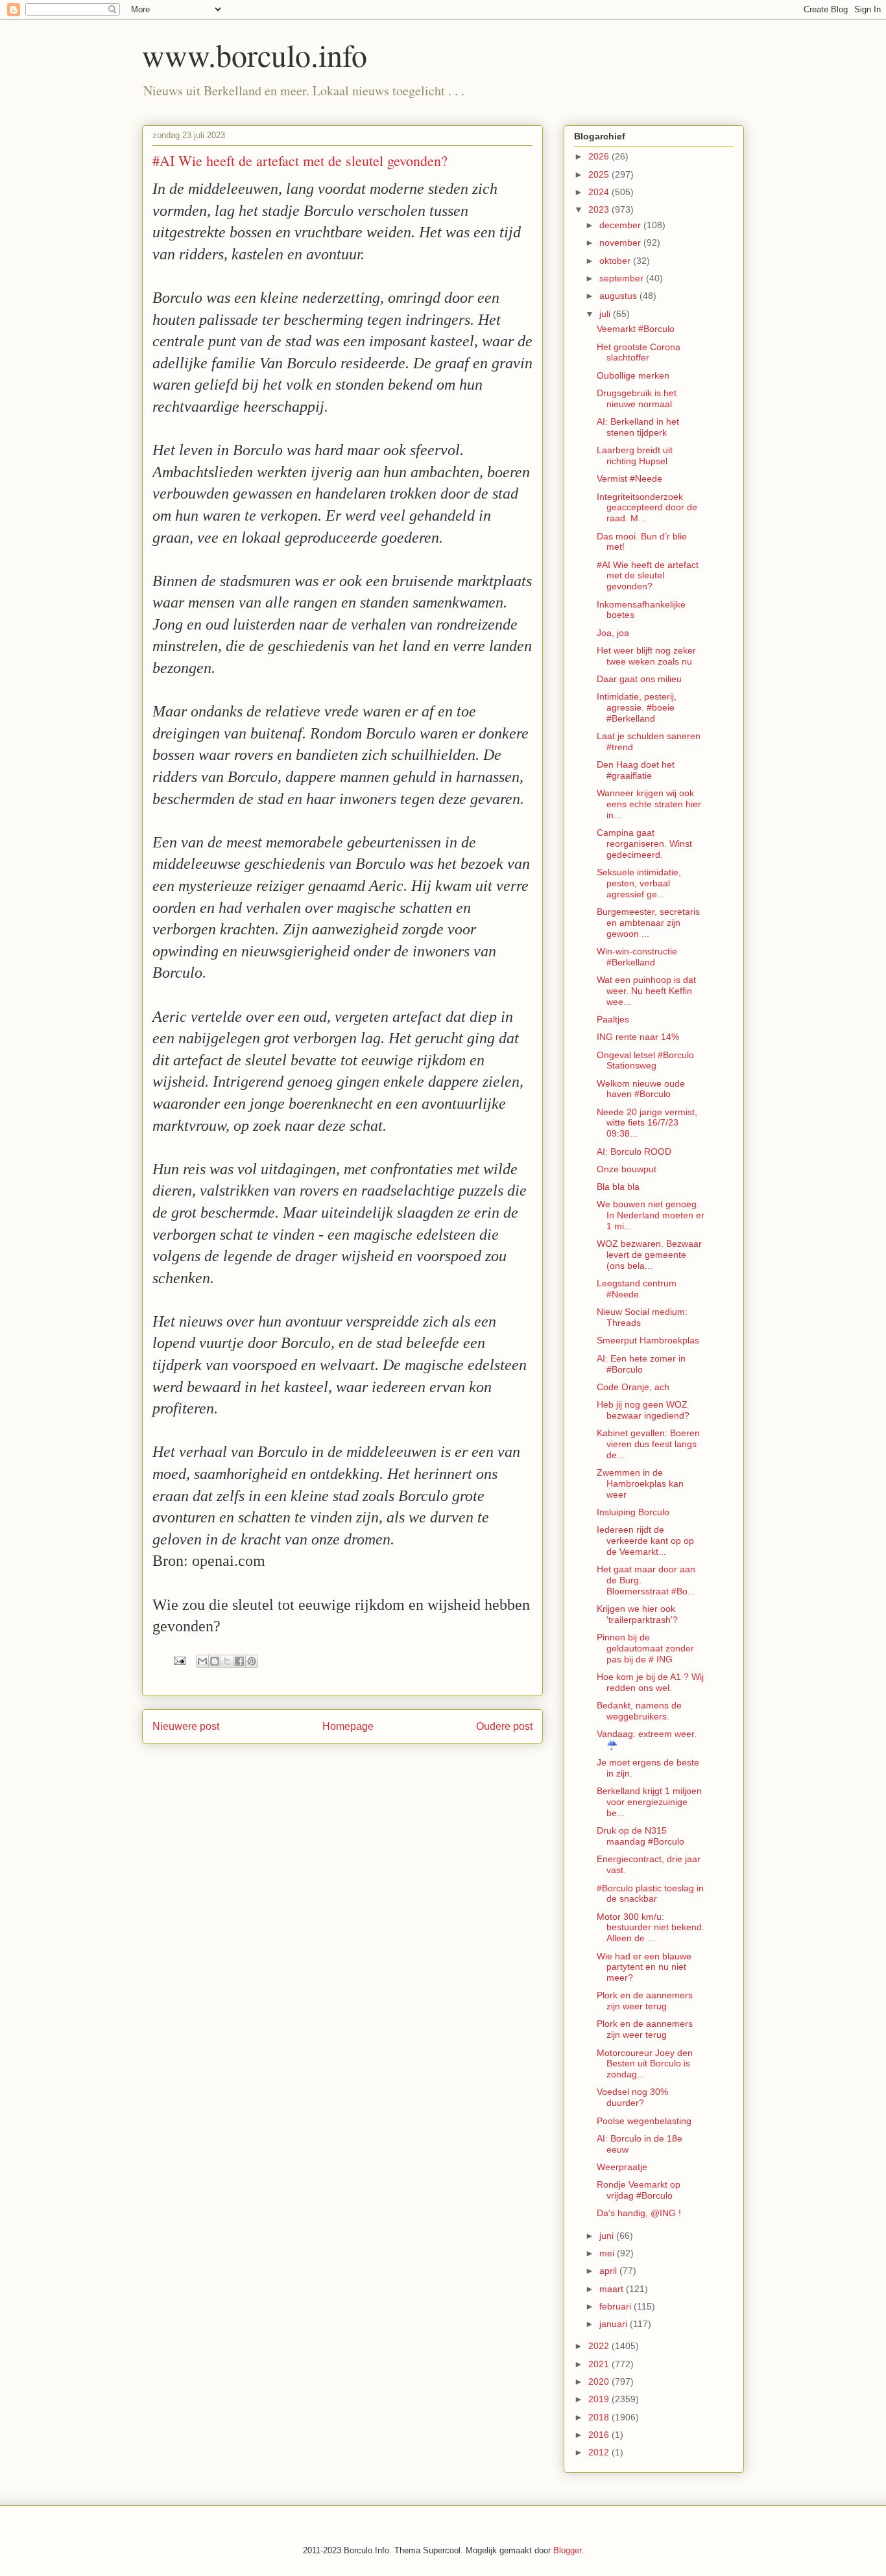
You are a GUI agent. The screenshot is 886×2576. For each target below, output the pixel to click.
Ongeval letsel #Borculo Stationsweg (645, 1060)
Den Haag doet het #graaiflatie (636, 770)
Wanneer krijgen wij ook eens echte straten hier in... (649, 804)
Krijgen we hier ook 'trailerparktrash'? (637, 1614)
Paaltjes (613, 1019)
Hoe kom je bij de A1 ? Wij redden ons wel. (650, 1682)
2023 (600, 209)
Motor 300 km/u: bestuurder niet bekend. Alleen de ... (651, 1928)
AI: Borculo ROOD (634, 1152)
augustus (619, 296)
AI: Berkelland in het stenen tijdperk (638, 427)
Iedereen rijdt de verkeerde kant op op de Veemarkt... (645, 1541)
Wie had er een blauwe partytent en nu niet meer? (644, 1967)
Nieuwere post (186, 1726)
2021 (600, 2364)
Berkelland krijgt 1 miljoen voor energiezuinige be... (649, 1802)
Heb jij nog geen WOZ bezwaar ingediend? (643, 1410)
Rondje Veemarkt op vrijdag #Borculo (639, 2190)
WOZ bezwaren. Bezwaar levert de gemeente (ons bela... (649, 1255)
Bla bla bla (618, 1187)
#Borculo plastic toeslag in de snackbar (650, 1894)
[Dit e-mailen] (202, 1661)
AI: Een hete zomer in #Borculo (641, 1364)
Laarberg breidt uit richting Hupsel (635, 455)
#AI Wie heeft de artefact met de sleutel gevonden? (648, 576)
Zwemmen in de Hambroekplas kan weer (640, 1483)
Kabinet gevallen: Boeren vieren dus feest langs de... (648, 1444)
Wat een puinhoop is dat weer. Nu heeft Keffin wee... (646, 991)
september (623, 278)
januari (615, 2324)
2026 (600, 156)
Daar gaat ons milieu (639, 679)
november (621, 242)
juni (608, 2236)
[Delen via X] (227, 1661)
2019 (600, 2399)
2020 (600, 2381)
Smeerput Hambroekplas (648, 1340)
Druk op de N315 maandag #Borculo (641, 1836)
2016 (600, 2435)
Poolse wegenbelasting (644, 2121)
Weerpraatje (622, 2167)
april (609, 2271)
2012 (600, 2452)
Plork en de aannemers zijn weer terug (645, 2001)
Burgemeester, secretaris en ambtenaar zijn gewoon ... (648, 923)
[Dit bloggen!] (215, 1661)
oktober (616, 261)
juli (606, 314)
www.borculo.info (255, 54)
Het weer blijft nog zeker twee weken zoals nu (646, 656)
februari (617, 2306)
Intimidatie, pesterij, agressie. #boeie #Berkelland (637, 707)
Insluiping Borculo (633, 1512)
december (621, 225)
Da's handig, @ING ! (639, 2213)
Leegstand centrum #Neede (637, 1289)
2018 (600, 2417)
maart (613, 2289)
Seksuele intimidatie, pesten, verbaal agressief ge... (639, 883)
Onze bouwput (627, 1169)
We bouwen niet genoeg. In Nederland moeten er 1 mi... (651, 1215)
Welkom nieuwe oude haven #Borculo (641, 1089)
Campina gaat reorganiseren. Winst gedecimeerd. (644, 844)
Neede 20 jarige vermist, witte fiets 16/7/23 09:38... (647, 1123)
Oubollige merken (633, 375)
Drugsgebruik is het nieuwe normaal (637, 398)
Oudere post (504, 1726)
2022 (600, 2346)
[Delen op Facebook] (239, 1661)
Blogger (567, 2550)
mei (608, 2253)
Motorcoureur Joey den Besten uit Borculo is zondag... (645, 2064)
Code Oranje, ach (633, 1387)
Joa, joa (613, 633)
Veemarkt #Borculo (636, 329)
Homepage (348, 1726)
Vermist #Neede (629, 479)
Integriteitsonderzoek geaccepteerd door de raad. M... (647, 508)
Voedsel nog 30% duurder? (632, 2097)
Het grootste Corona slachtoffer (639, 352)
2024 (600, 192)
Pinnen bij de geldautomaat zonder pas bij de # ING (645, 1648)
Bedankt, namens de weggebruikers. (639, 1711)
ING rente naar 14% (638, 1037)
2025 (600, 174)
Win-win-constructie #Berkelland (637, 957)
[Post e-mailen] (179, 1660)
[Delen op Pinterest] (252, 1661)
